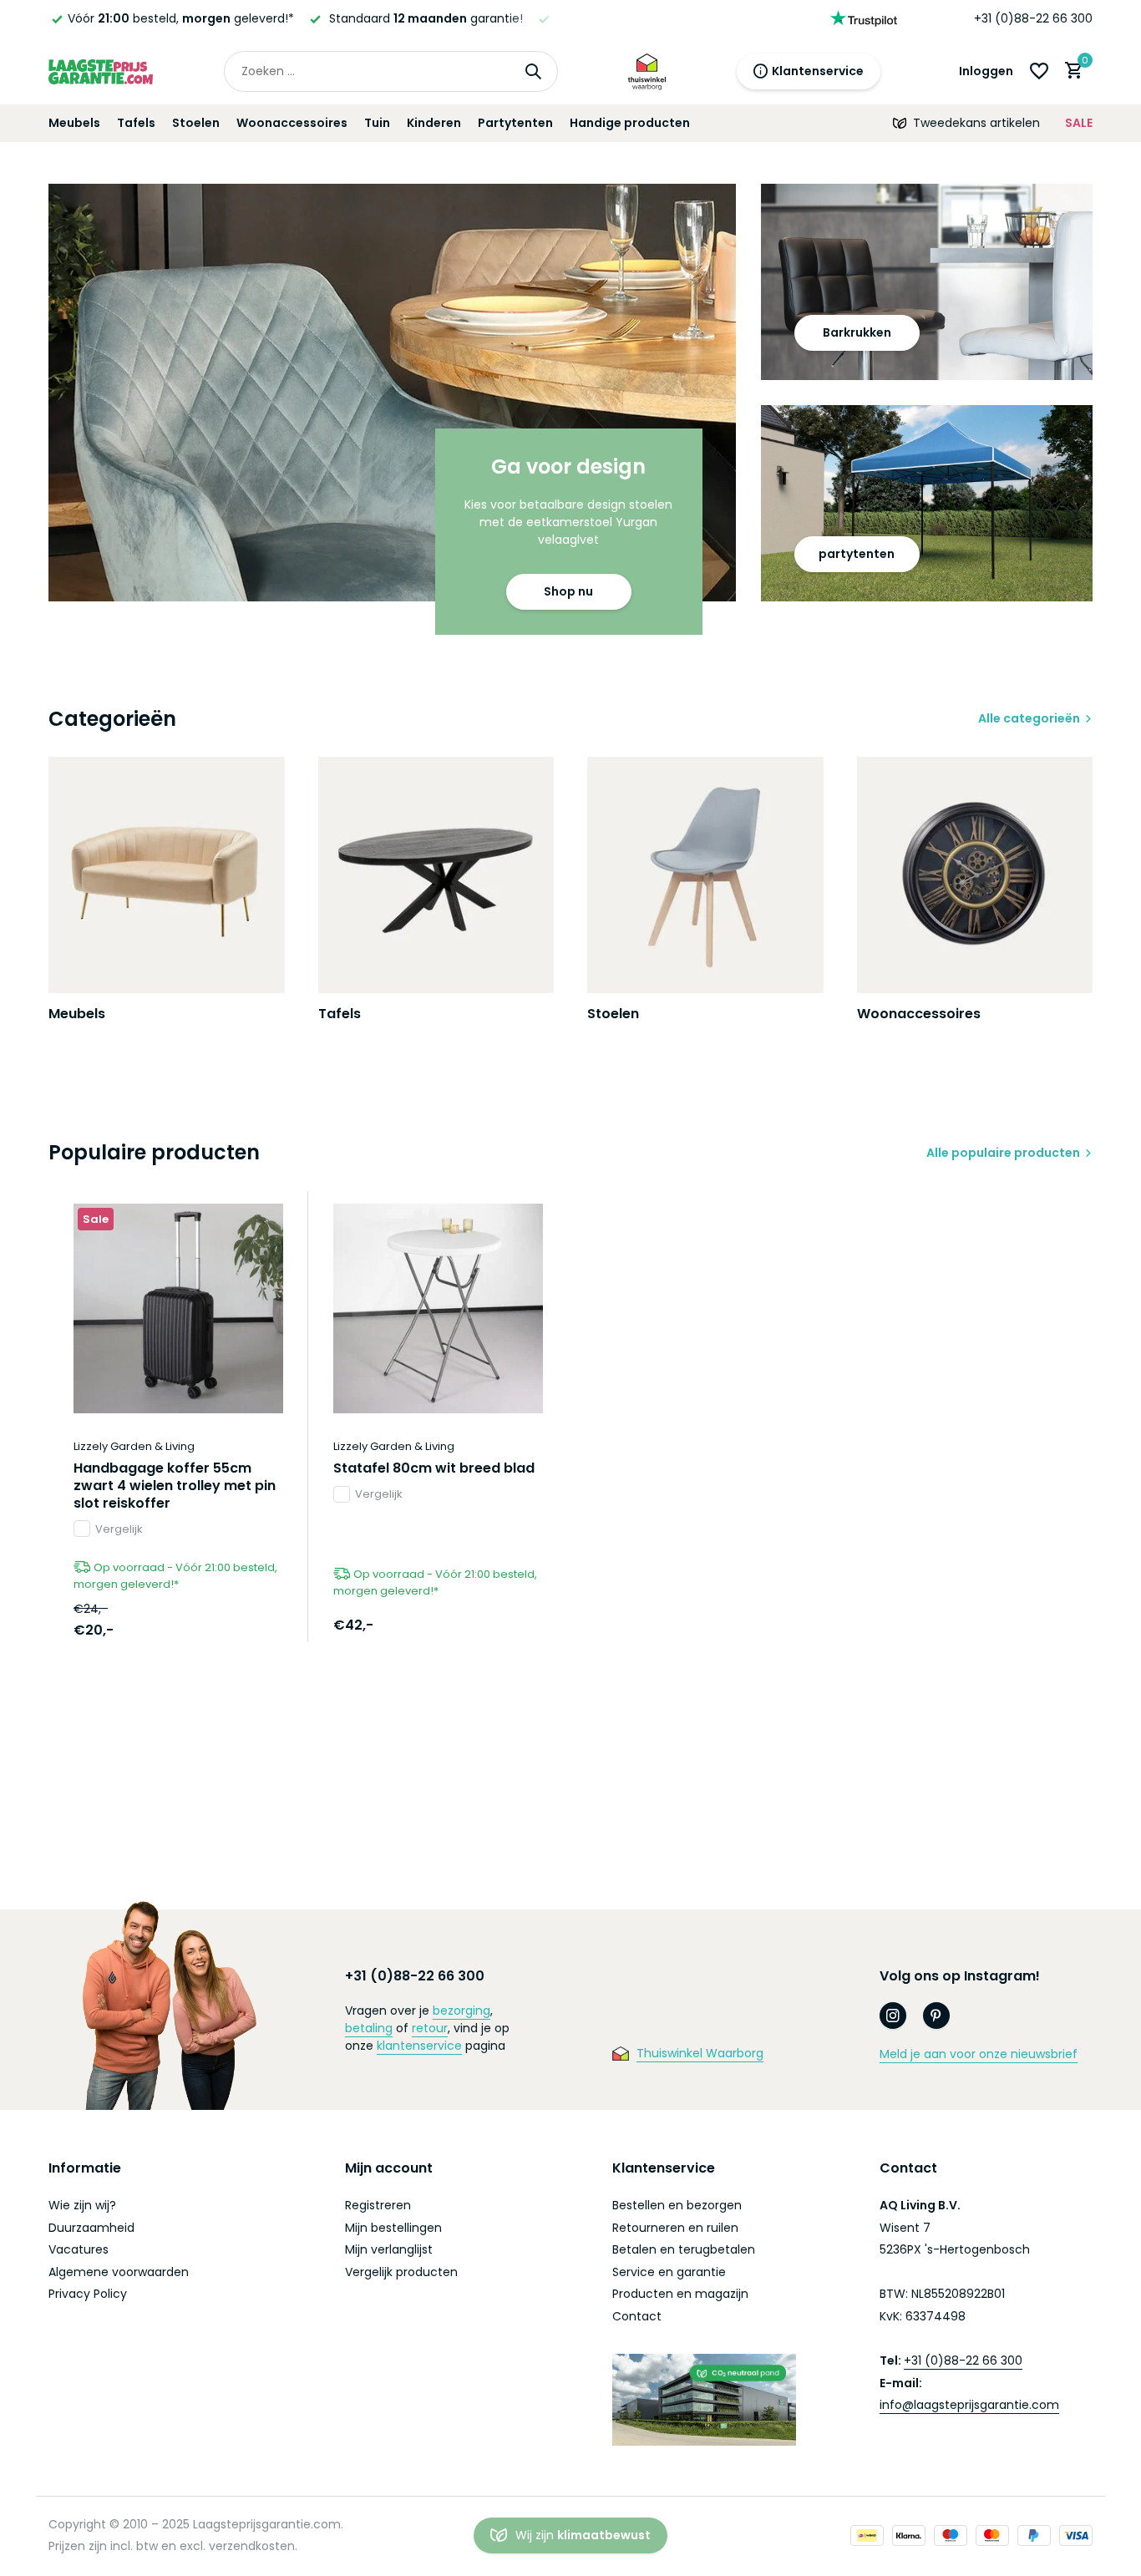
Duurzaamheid (91, 2228)
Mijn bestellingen (393, 2228)
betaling (369, 2028)
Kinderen (434, 123)
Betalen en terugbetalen (684, 2249)
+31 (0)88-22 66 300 (1033, 18)
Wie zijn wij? (82, 2205)
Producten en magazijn (680, 2294)
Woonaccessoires (292, 123)
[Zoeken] (533, 71)
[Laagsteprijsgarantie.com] (101, 71)
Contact (637, 2316)
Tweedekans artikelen (976, 123)
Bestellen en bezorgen (677, 2205)
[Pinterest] (936, 2016)
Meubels (74, 123)
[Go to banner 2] (927, 282)
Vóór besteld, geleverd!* (181, 18)
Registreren (378, 2205)
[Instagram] (893, 2016)
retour (430, 2028)
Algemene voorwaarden (119, 2272)
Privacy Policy (88, 2294)
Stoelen (196, 123)
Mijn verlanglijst (389, 2249)
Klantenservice (818, 71)
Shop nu (568, 591)
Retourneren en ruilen (675, 2228)
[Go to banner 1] (392, 393)
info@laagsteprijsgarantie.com (969, 2405)
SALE (1079, 123)
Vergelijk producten (401, 2272)
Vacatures (79, 2249)
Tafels (136, 123)
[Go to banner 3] (927, 503)
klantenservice (419, 2046)
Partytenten (515, 123)
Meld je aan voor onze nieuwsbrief (979, 2054)
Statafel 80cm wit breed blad (434, 1469)
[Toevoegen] (254, 1624)
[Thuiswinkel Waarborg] (647, 71)
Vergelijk (119, 1529)
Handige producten (630, 123)
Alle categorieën (1029, 718)
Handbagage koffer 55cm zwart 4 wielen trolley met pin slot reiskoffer (175, 1486)
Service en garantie (669, 2272)
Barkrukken (857, 332)
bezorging (461, 2011)
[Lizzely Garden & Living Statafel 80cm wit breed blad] (438, 1308)
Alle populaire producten (1003, 1153)
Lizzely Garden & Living (134, 1446)
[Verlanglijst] (1039, 71)
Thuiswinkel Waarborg (700, 2053)
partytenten (857, 554)
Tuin (377, 123)
